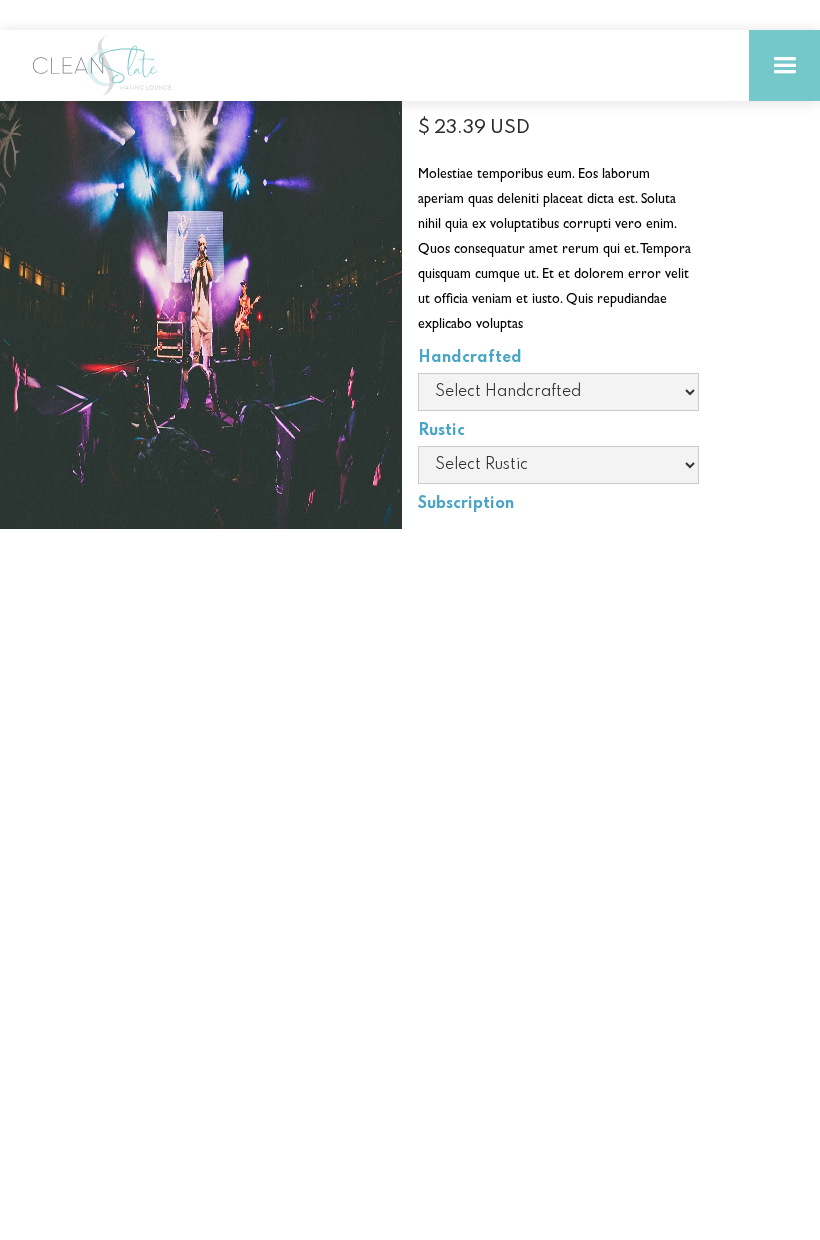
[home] (110, 65)
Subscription (466, 504)
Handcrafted (470, 358)
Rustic (441, 431)
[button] (784, 65)
